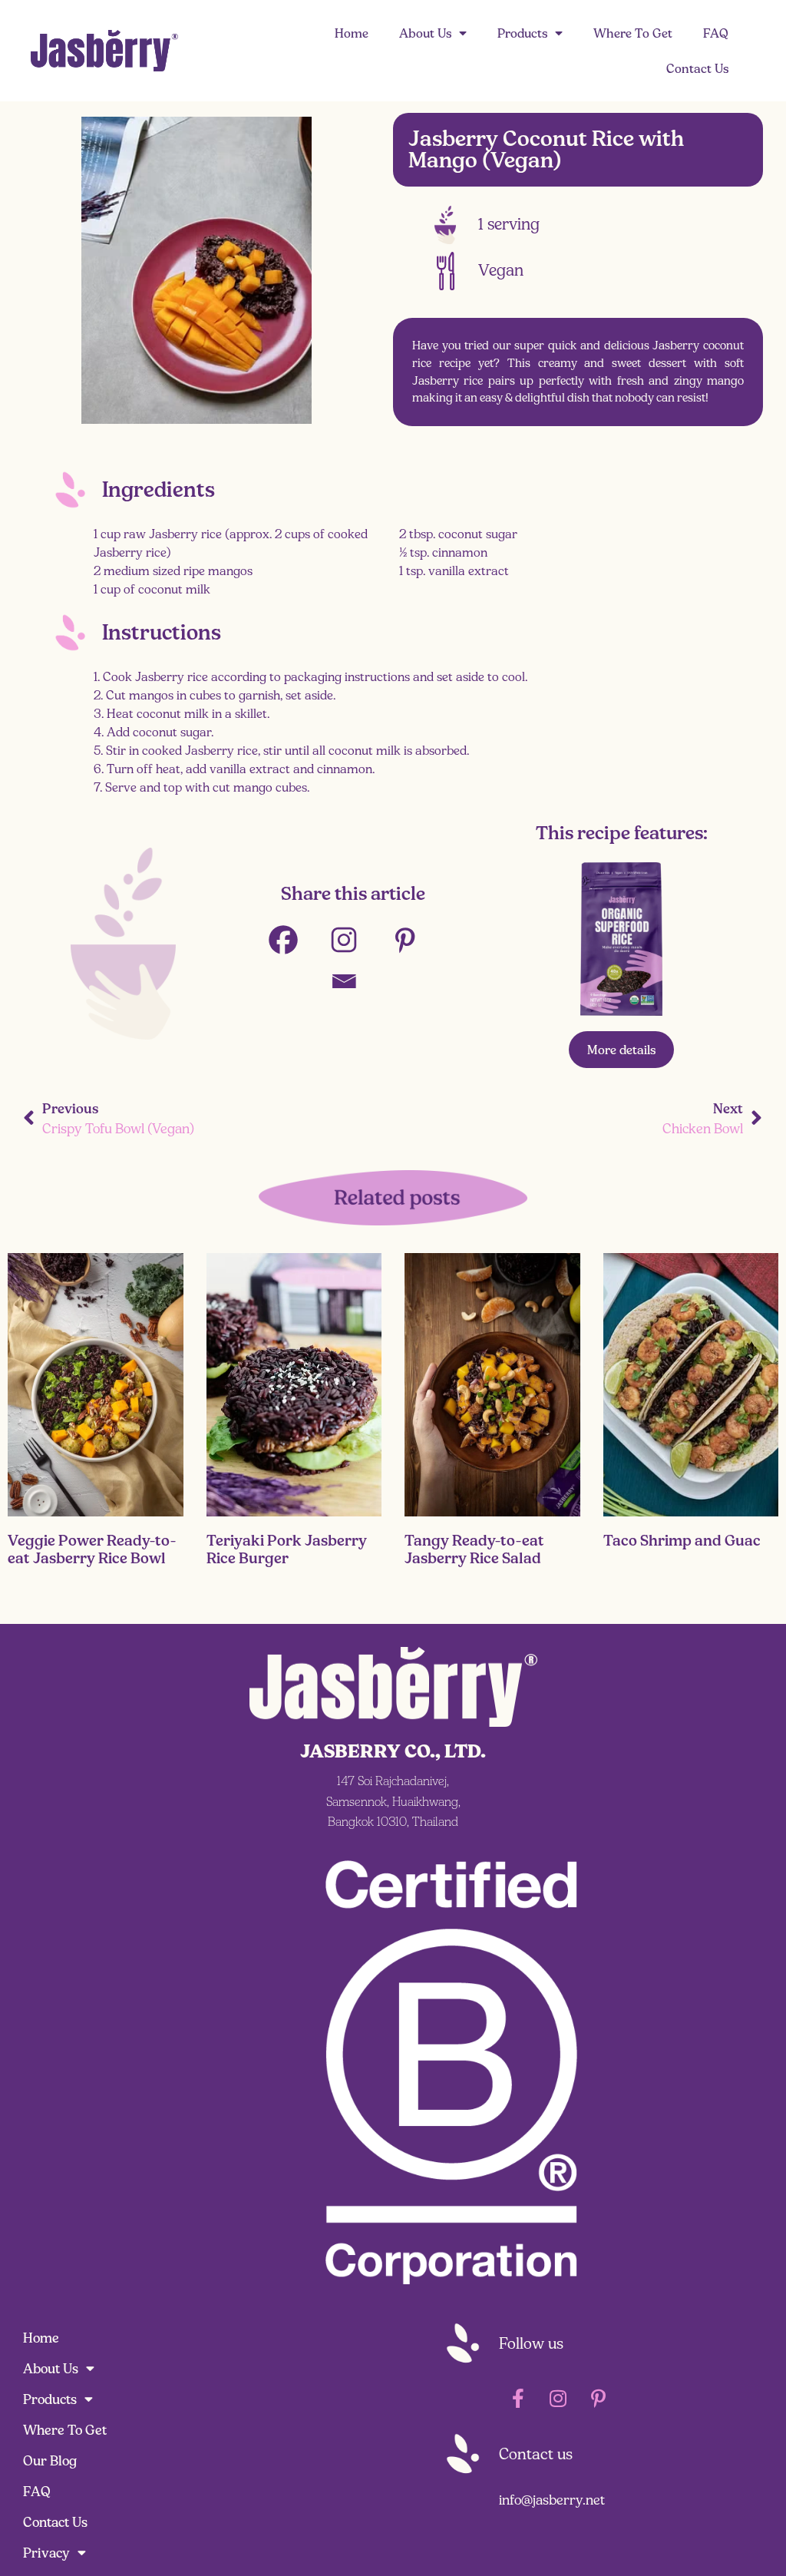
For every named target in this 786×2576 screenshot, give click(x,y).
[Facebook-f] (518, 2399)
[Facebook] (293, 940)
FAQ (716, 33)
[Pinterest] (414, 940)
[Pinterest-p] (598, 2399)
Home (352, 33)
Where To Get (633, 33)
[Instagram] (353, 940)
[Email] (353, 981)
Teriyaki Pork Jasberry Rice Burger (287, 1549)
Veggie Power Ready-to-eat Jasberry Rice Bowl (92, 1549)
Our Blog (50, 2461)
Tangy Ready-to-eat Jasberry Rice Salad (474, 1549)
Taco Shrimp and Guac (682, 1540)
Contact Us (697, 68)
